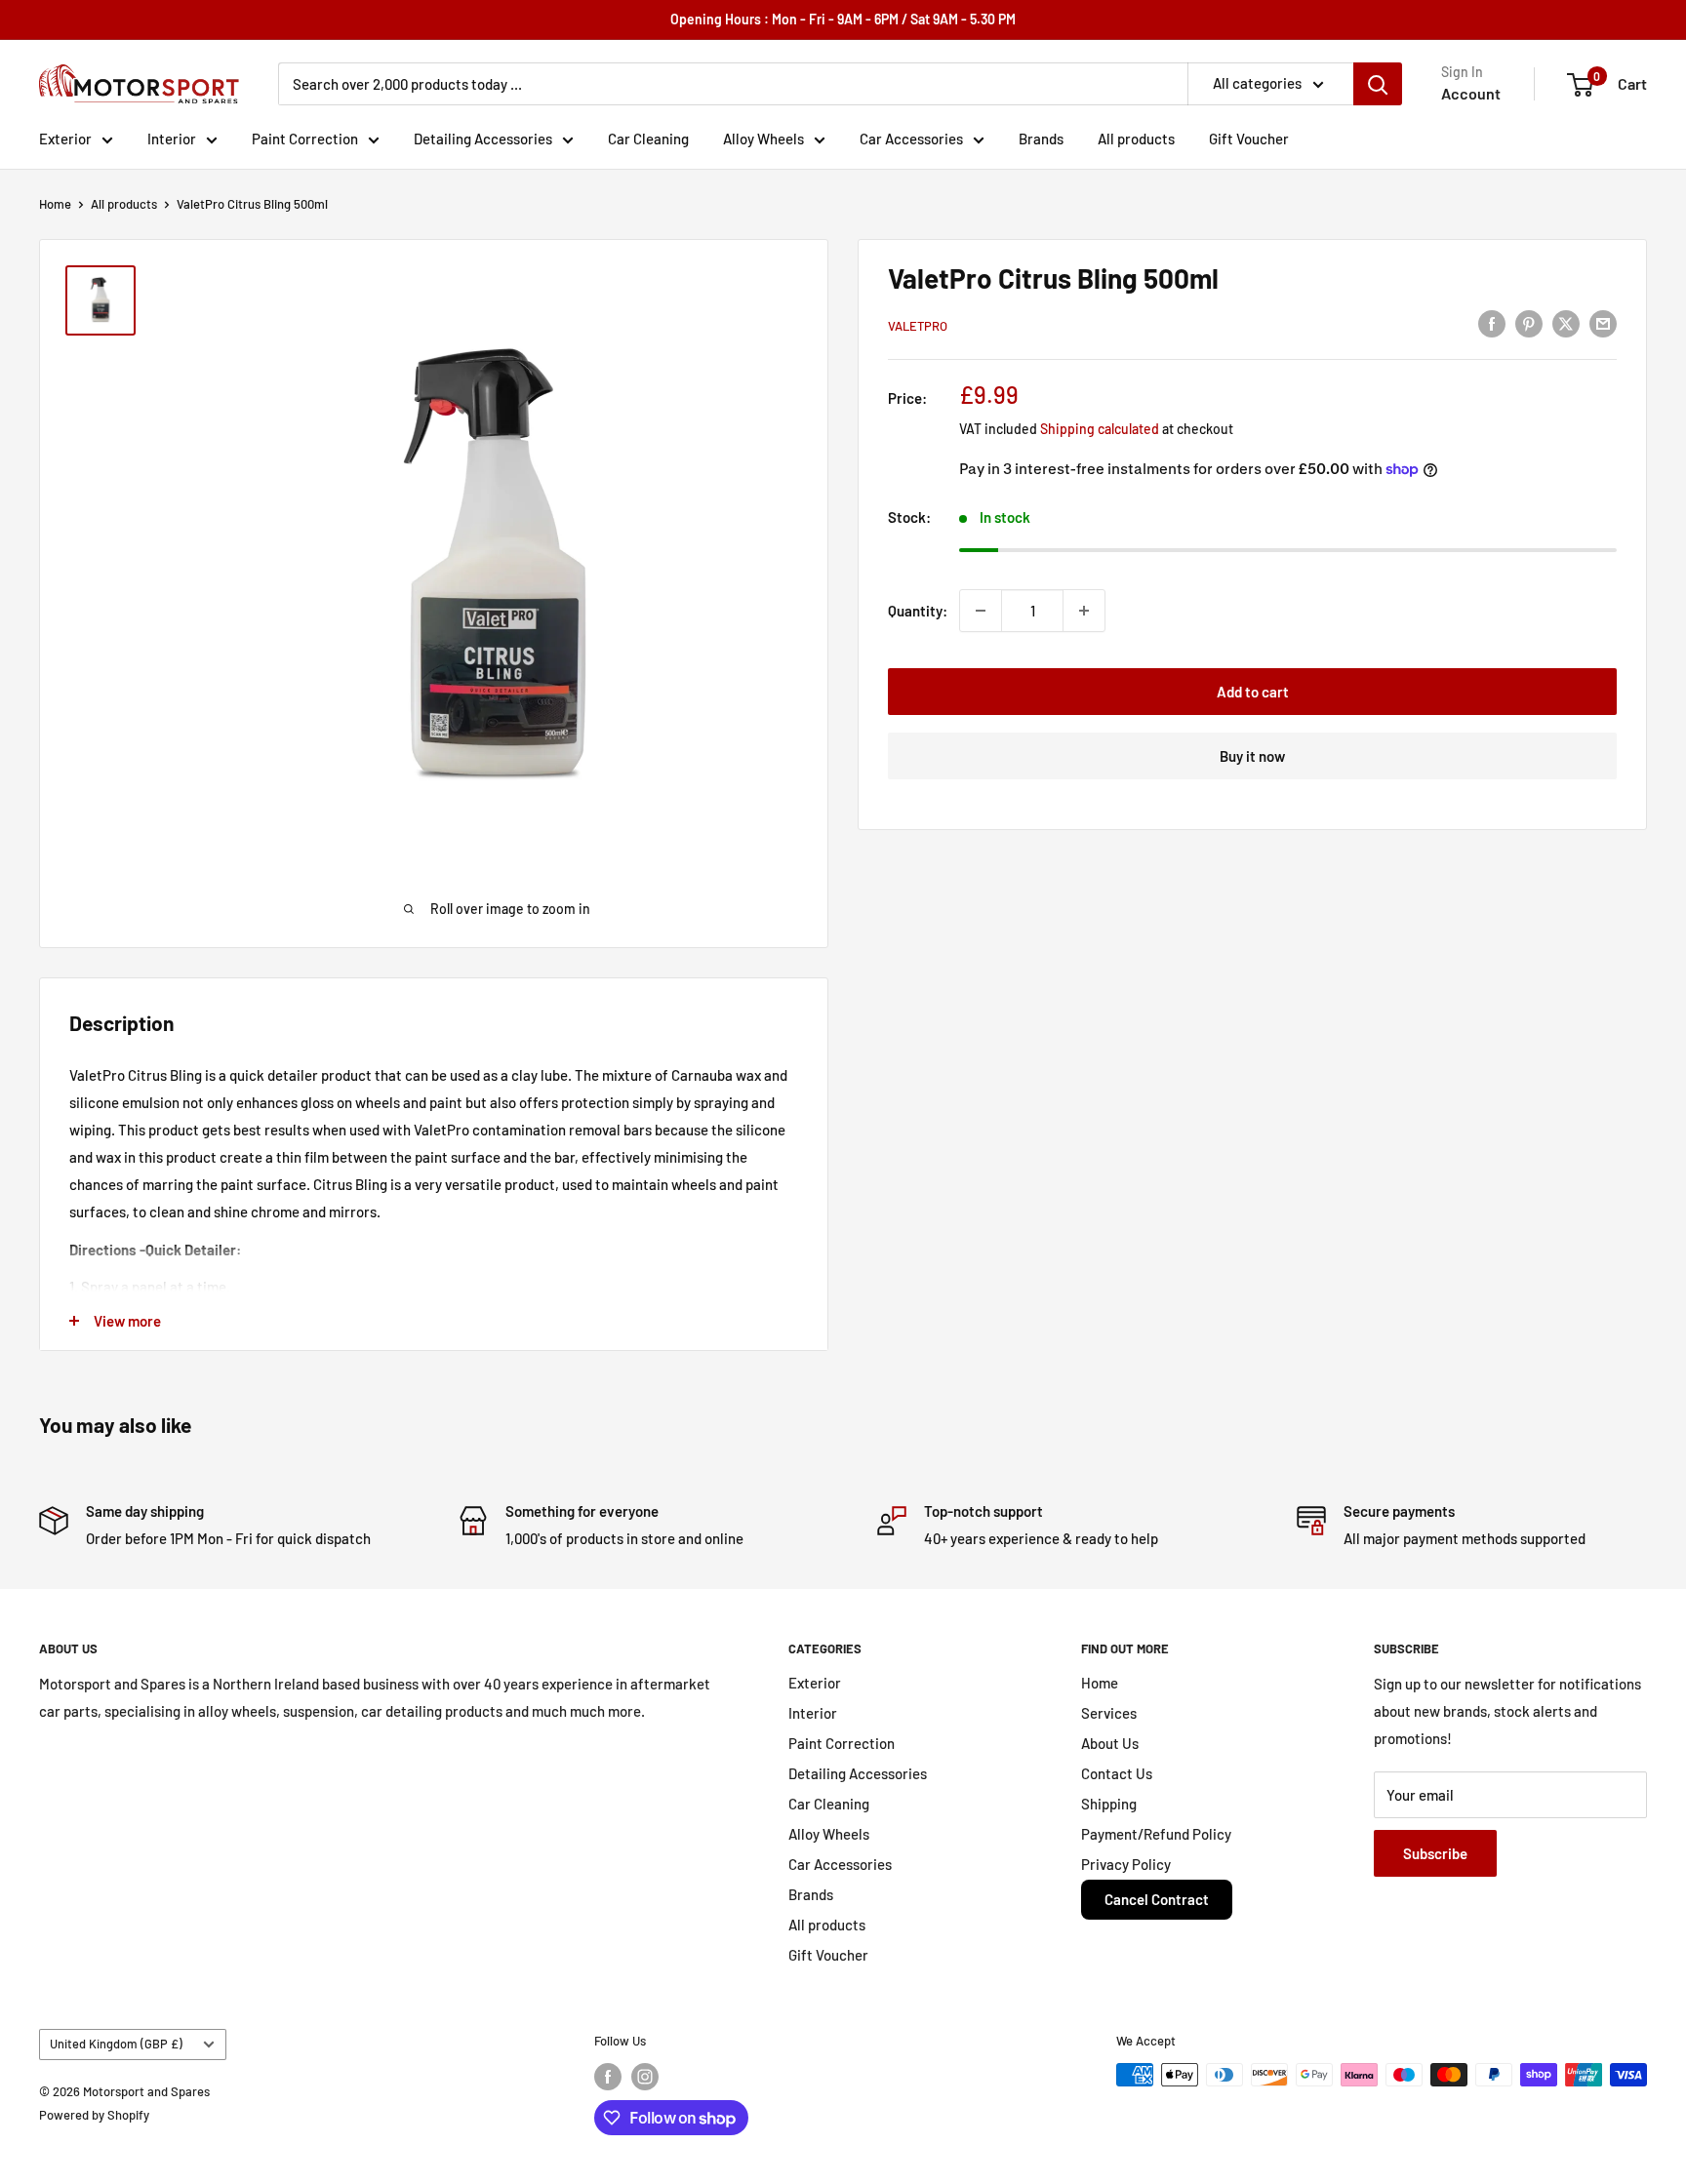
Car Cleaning (648, 139)
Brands (1041, 139)
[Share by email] (1603, 323)
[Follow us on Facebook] (608, 2077)
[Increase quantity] (1084, 611)
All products (1136, 139)
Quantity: (918, 611)
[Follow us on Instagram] (645, 2077)
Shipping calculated (1100, 429)
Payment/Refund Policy (1156, 1834)
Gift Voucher (1249, 139)
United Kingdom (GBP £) (116, 2044)
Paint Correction (305, 139)
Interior (172, 139)
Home (55, 204)
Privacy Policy (1126, 1864)
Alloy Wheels (763, 139)
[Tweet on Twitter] (1566, 323)
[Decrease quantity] (981, 611)
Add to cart (1253, 692)
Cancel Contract (1157, 1899)
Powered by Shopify (94, 2115)
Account (1471, 93)
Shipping (1109, 1804)
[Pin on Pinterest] (1529, 323)
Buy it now (1252, 756)
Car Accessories (911, 139)
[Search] (1378, 84)
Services (1109, 1713)
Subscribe (1435, 1853)
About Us (1110, 1743)
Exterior (65, 139)
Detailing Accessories (483, 139)
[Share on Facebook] (1492, 323)
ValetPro (918, 326)
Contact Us (1117, 1773)
